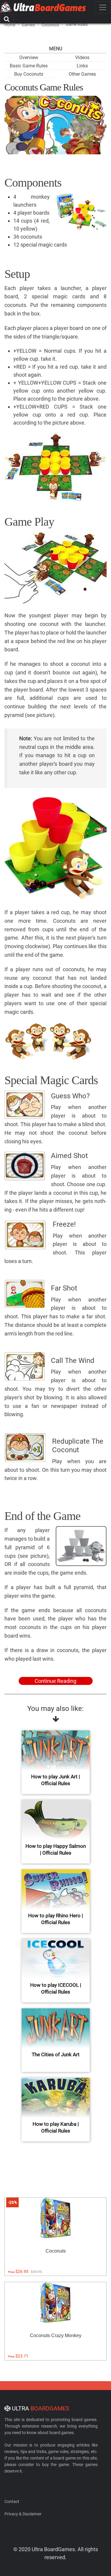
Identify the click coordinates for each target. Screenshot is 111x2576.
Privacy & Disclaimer (23, 2514)
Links (82, 66)
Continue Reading (55, 1681)
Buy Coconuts (29, 74)
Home (10, 25)
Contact (12, 2501)
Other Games (82, 74)
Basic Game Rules (29, 66)
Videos (82, 58)
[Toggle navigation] (103, 7)
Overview (29, 58)
